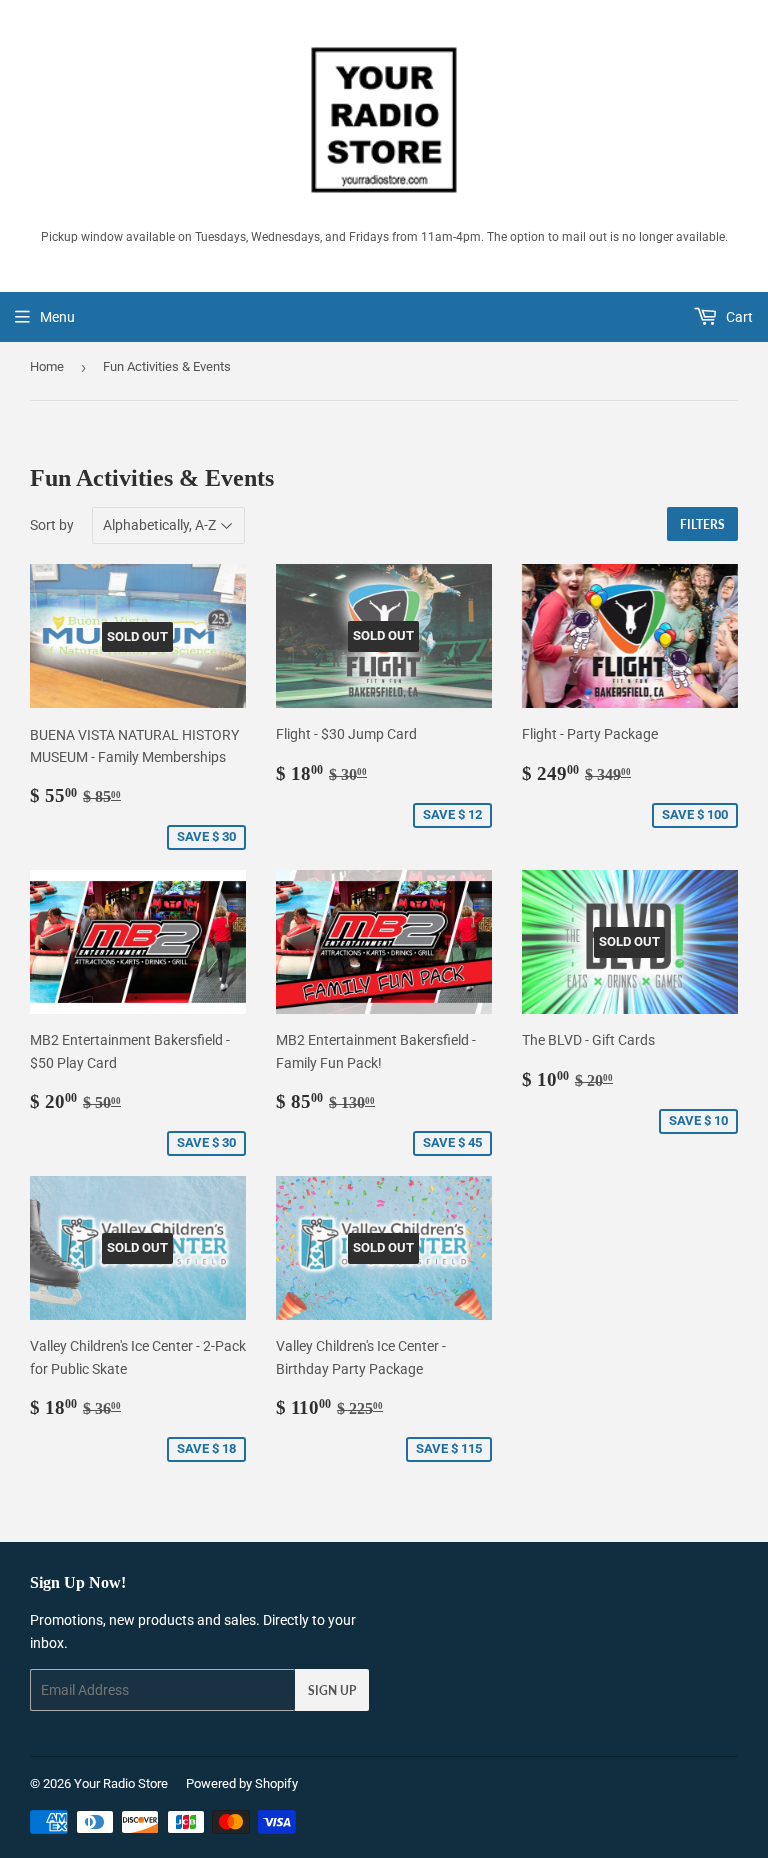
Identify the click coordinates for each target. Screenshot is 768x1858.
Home (47, 366)
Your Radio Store (121, 1783)
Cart (738, 317)
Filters (702, 524)
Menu (57, 317)
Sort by (52, 525)
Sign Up (332, 1690)
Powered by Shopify (242, 1783)
